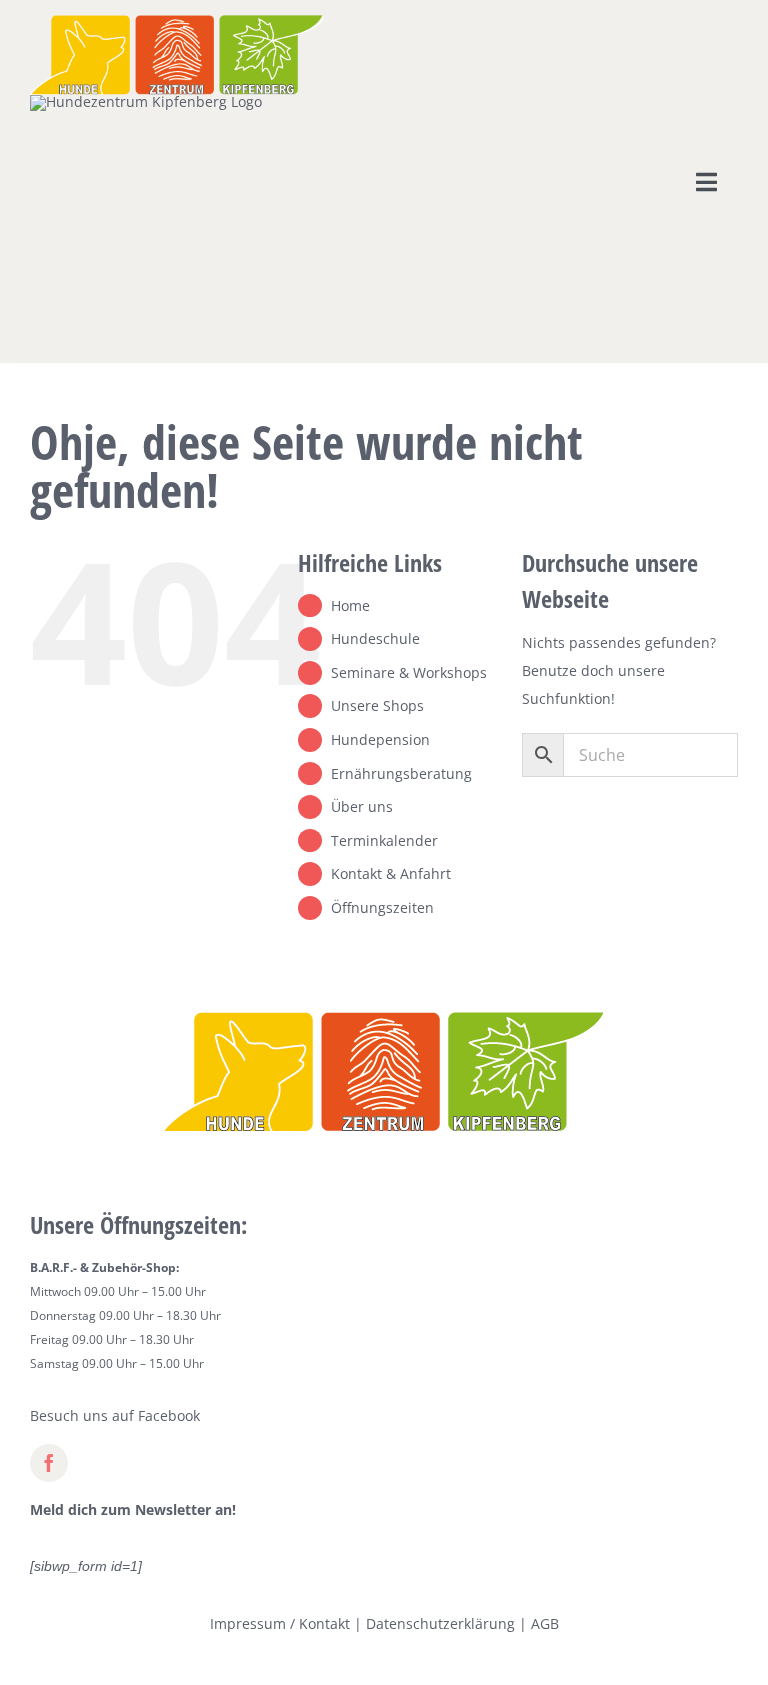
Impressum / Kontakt (280, 1623)
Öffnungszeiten (382, 907)
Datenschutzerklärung (440, 1623)
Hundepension (380, 739)
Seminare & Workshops (409, 672)
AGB (545, 1623)
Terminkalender (384, 840)
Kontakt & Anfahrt (391, 873)
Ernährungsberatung (401, 773)
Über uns (362, 806)
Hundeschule (375, 638)
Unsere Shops (377, 705)
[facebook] (49, 1463)
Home (350, 605)
